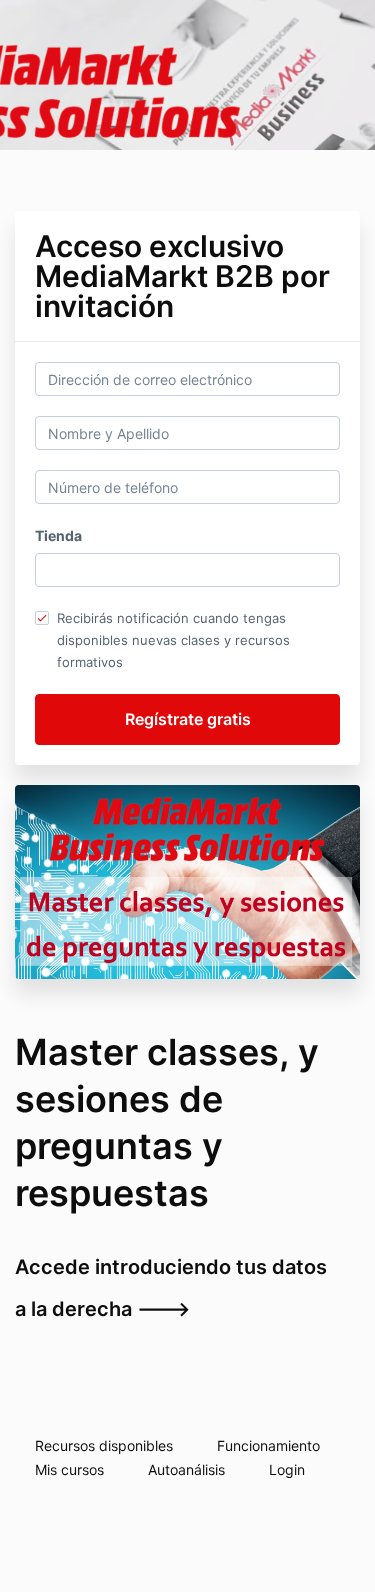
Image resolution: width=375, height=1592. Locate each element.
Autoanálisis (186, 1469)
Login (287, 1469)
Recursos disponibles (104, 1445)
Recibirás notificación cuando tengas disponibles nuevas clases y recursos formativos (173, 640)
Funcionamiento (268, 1445)
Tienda (58, 535)
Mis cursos (69, 1469)
